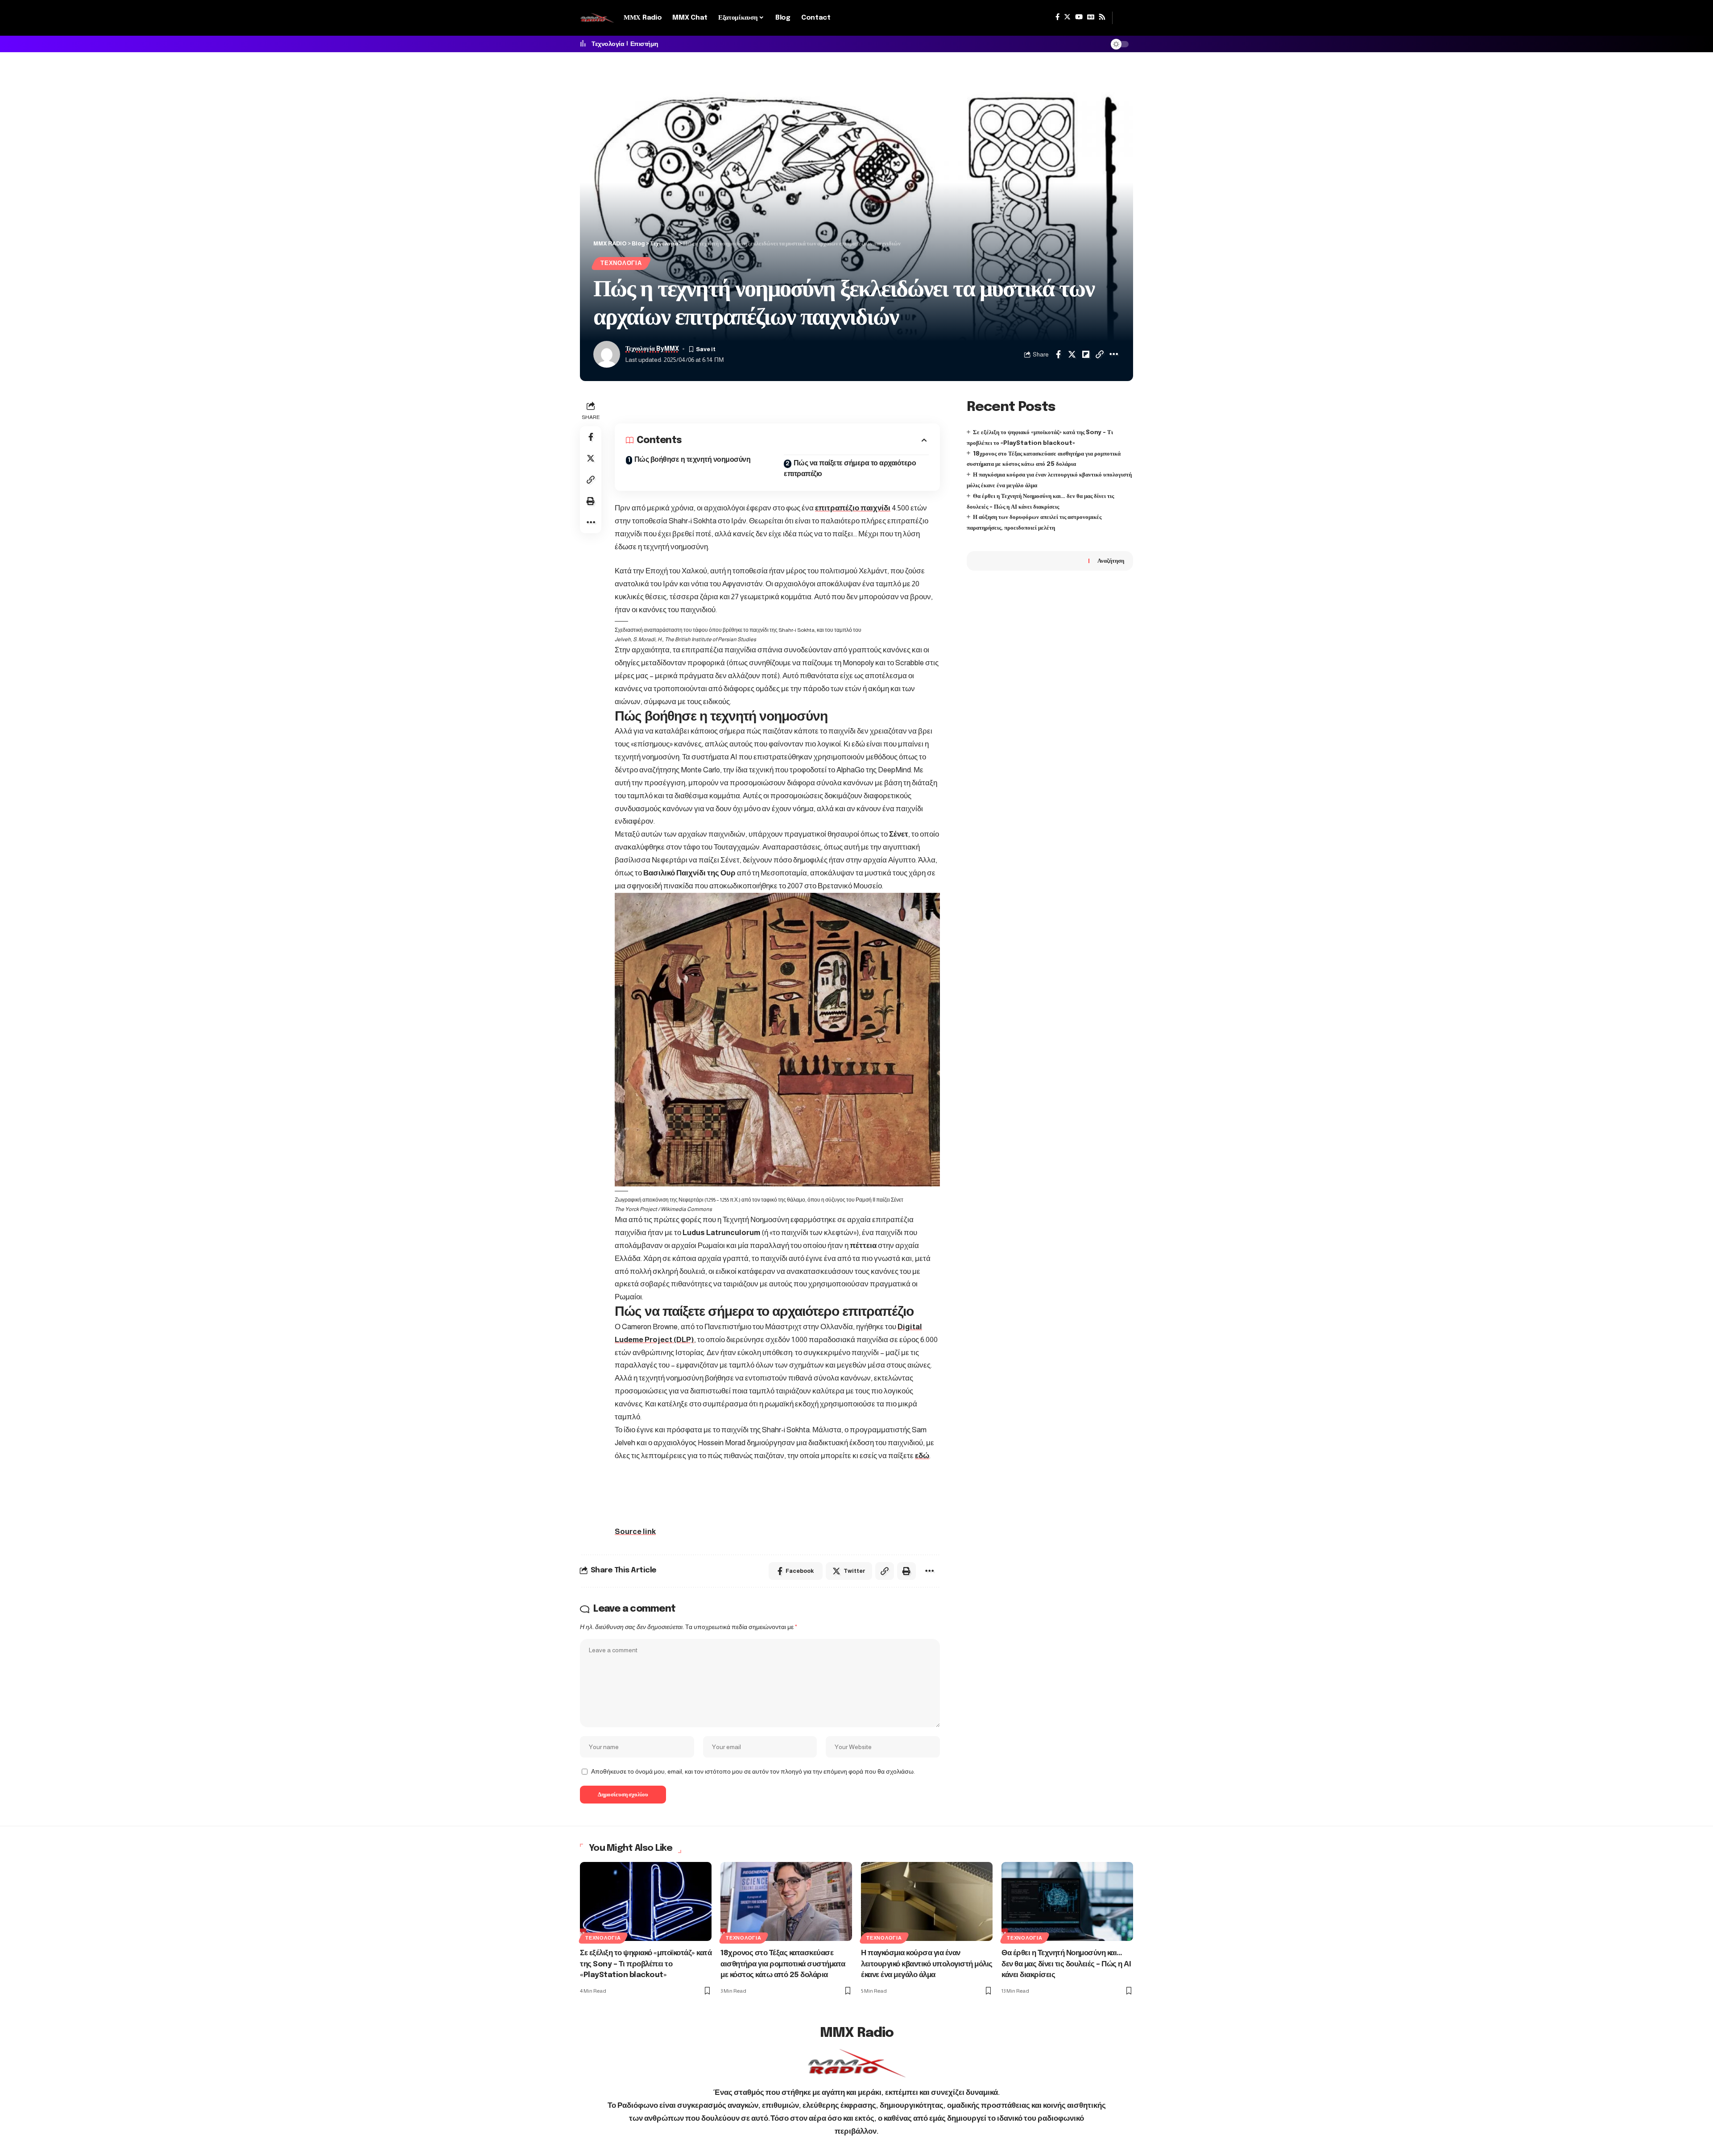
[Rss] (1102, 17)
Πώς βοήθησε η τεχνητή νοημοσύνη (693, 460)
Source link (635, 1532)
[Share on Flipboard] (1086, 354)
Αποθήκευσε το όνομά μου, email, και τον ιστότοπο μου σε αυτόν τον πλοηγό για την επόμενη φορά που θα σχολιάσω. (753, 1772)
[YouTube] (1079, 17)
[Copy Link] (1100, 354)
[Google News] (1091, 17)
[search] (1123, 18)
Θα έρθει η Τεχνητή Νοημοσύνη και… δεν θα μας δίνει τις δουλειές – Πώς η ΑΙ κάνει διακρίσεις (1066, 1964)
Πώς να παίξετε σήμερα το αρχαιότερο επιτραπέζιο (850, 469)
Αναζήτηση (1111, 561)
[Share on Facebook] (1058, 354)
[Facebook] (1057, 17)
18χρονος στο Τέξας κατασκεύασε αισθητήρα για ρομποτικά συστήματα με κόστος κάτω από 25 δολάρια (783, 1964)
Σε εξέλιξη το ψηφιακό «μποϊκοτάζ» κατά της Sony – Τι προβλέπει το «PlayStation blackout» (646, 1964)
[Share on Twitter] (1072, 354)
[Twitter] (1067, 17)
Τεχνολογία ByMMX (652, 349)
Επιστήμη (644, 44)
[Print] (591, 501)
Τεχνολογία (608, 44)
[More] (1113, 354)
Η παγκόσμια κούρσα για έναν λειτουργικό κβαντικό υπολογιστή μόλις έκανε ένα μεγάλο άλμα (927, 1964)
